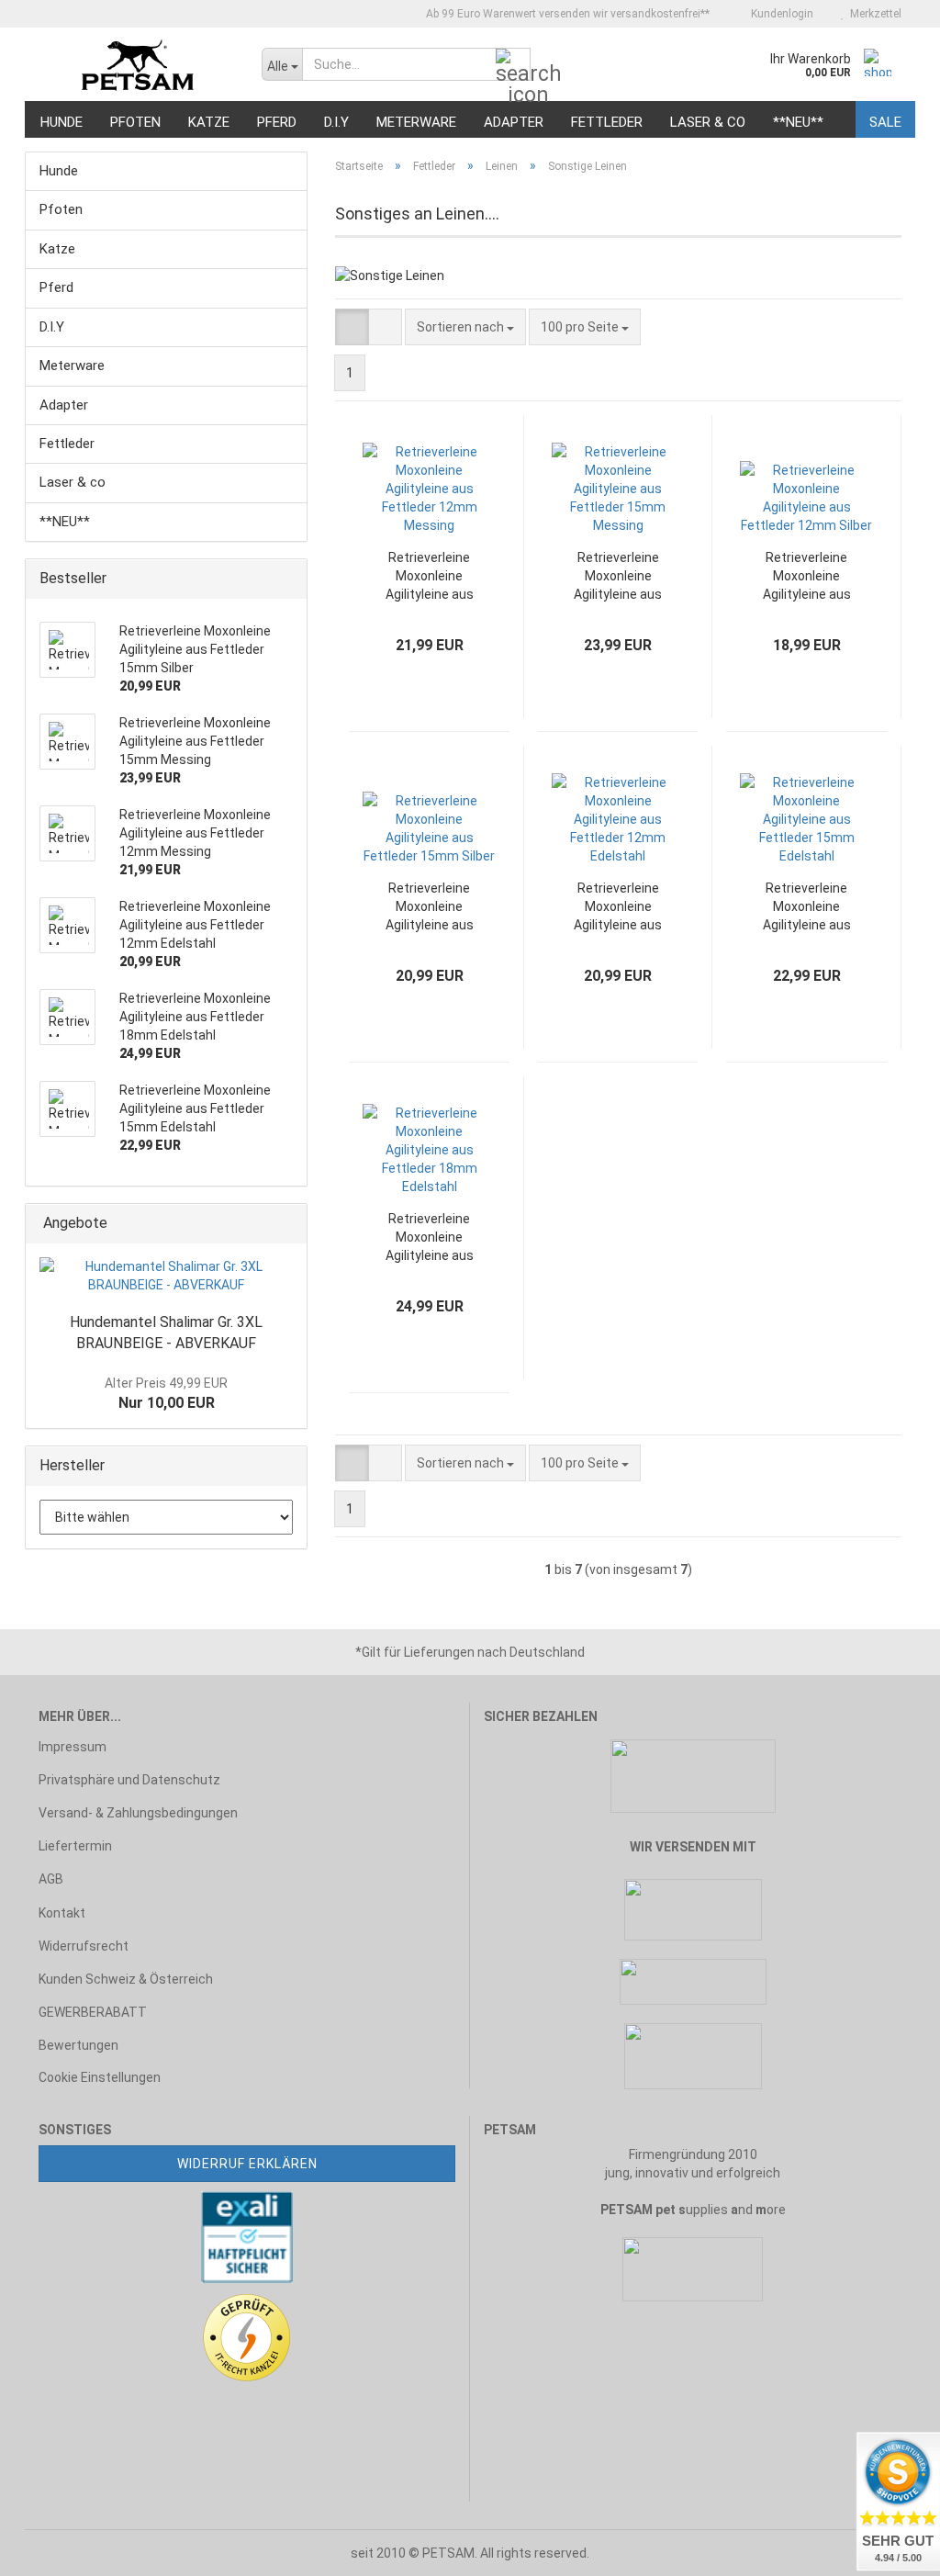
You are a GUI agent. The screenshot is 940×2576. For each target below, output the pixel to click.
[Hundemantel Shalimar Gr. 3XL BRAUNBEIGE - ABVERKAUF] (166, 1276)
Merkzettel (873, 14)
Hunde (62, 122)
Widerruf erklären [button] (247, 2164)
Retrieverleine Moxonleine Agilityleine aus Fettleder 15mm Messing (618, 577)
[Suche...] (513, 65)
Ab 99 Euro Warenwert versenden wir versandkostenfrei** (566, 14)
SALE (885, 122)
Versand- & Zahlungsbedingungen (138, 1813)
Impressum (73, 1747)
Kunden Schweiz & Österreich (126, 1979)
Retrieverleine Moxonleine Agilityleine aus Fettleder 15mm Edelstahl (807, 907)
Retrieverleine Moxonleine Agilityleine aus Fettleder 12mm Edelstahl (618, 907)
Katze (209, 122)
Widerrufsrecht (84, 1946)
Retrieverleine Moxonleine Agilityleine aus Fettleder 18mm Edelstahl (430, 1238)
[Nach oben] (50, 2548)
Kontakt (62, 1913)
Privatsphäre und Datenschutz (129, 1780)
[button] (352, 327)
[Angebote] (287, 1224)
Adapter (514, 122)
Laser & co (708, 122)
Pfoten (135, 122)
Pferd (277, 122)
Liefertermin (75, 1846)
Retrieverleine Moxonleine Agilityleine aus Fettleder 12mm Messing (430, 577)
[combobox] (465, 327)
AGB (51, 1879)
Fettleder (607, 122)
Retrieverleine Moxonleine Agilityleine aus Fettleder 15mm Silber (430, 907)
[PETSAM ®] (136, 64)
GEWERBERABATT (93, 2012)
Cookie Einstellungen (100, 2077)
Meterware (416, 122)
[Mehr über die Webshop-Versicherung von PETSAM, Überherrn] (247, 2235)
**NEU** (798, 122)
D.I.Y (336, 122)
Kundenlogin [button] (779, 14)
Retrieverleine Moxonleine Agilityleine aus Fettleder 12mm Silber (807, 577)
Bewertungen (78, 2045)
